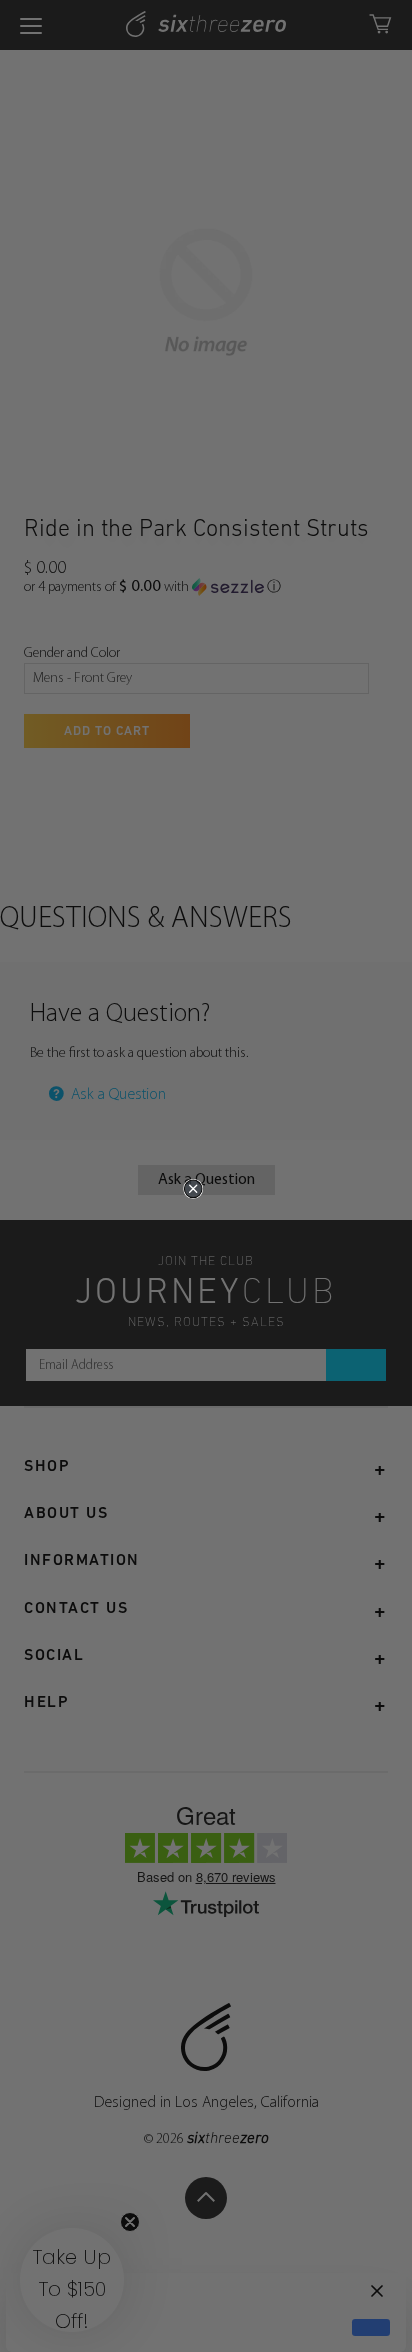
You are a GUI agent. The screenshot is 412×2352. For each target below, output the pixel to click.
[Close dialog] (193, 1189)
